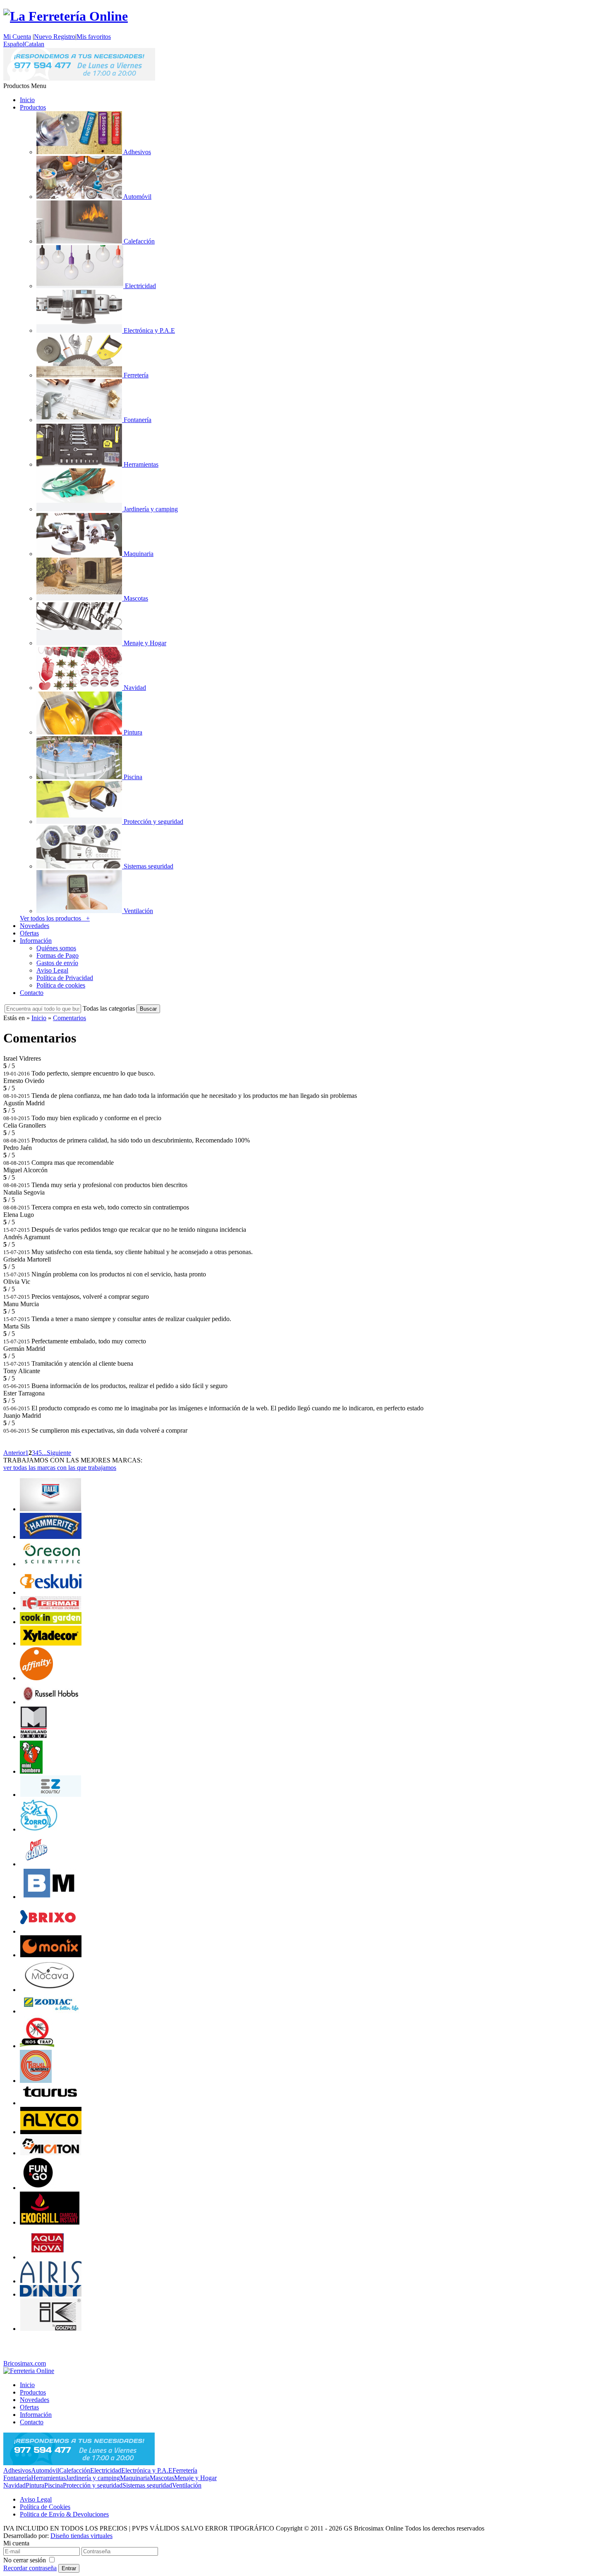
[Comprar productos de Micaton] (51, 2153)
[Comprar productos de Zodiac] (51, 2011)
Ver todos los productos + (55, 918)
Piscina (54, 2485)
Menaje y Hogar (195, 2478)
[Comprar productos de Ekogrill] (50, 2222)
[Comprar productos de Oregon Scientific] (51, 1564)
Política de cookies (61, 985)
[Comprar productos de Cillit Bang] (36, 1864)
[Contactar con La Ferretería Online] (79, 78)
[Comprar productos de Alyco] (51, 2132)
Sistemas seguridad (147, 2485)
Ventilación (187, 2485)
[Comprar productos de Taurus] (51, 2103)
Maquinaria (135, 2478)
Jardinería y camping (93, 2478)
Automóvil (45, 2470)
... (44, 1453)
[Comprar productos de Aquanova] (48, 2257)
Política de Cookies (45, 2507)
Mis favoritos (94, 37)
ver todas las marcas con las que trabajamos (60, 1468)
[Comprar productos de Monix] (51, 1955)
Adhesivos (17, 2470)
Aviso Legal (52, 970)
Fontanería (17, 2478)
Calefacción (75, 2470)
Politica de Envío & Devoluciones (64, 2514)
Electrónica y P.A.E (147, 2470)
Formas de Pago (57, 955)
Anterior (14, 1453)
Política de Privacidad (65, 978)
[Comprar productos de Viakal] (50, 1509)
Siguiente (59, 1453)
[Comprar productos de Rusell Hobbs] (51, 1702)
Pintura (35, 2485)
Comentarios (69, 1018)
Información (36, 941)
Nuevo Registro (55, 37)
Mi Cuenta (17, 37)
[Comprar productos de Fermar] (51, 1608)
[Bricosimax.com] (29, 2371)
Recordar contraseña (30, 2568)
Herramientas (48, 2478)
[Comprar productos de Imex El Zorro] (39, 1829)
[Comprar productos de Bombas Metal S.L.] (51, 1897)
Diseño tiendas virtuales (81, 2536)
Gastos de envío (57, 963)
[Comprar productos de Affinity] (36, 1678)
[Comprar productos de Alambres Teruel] (36, 2081)
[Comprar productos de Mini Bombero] (31, 1771)
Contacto (32, 993)
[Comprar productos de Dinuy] (51, 2294)
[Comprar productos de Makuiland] (34, 1737)
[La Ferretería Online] (66, 16)
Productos (33, 107)
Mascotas (162, 2478)
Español (14, 44)
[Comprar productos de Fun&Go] (38, 2188)
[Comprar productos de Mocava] (50, 1990)
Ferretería (185, 2470)
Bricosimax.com (25, 2363)
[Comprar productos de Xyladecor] (51, 1643)
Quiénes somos (56, 948)
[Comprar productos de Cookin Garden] (51, 1622)
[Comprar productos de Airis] (51, 2281)
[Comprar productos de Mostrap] (37, 2046)
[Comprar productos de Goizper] (51, 2329)
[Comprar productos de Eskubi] (51, 1592)
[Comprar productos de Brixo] (48, 1931)
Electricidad (106, 2470)
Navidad (14, 2485)
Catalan (34, 44)
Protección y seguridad (93, 2485)
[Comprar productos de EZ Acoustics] (51, 1795)
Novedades (35, 926)
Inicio (27, 100)
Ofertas (29, 933)
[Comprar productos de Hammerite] (51, 1537)
